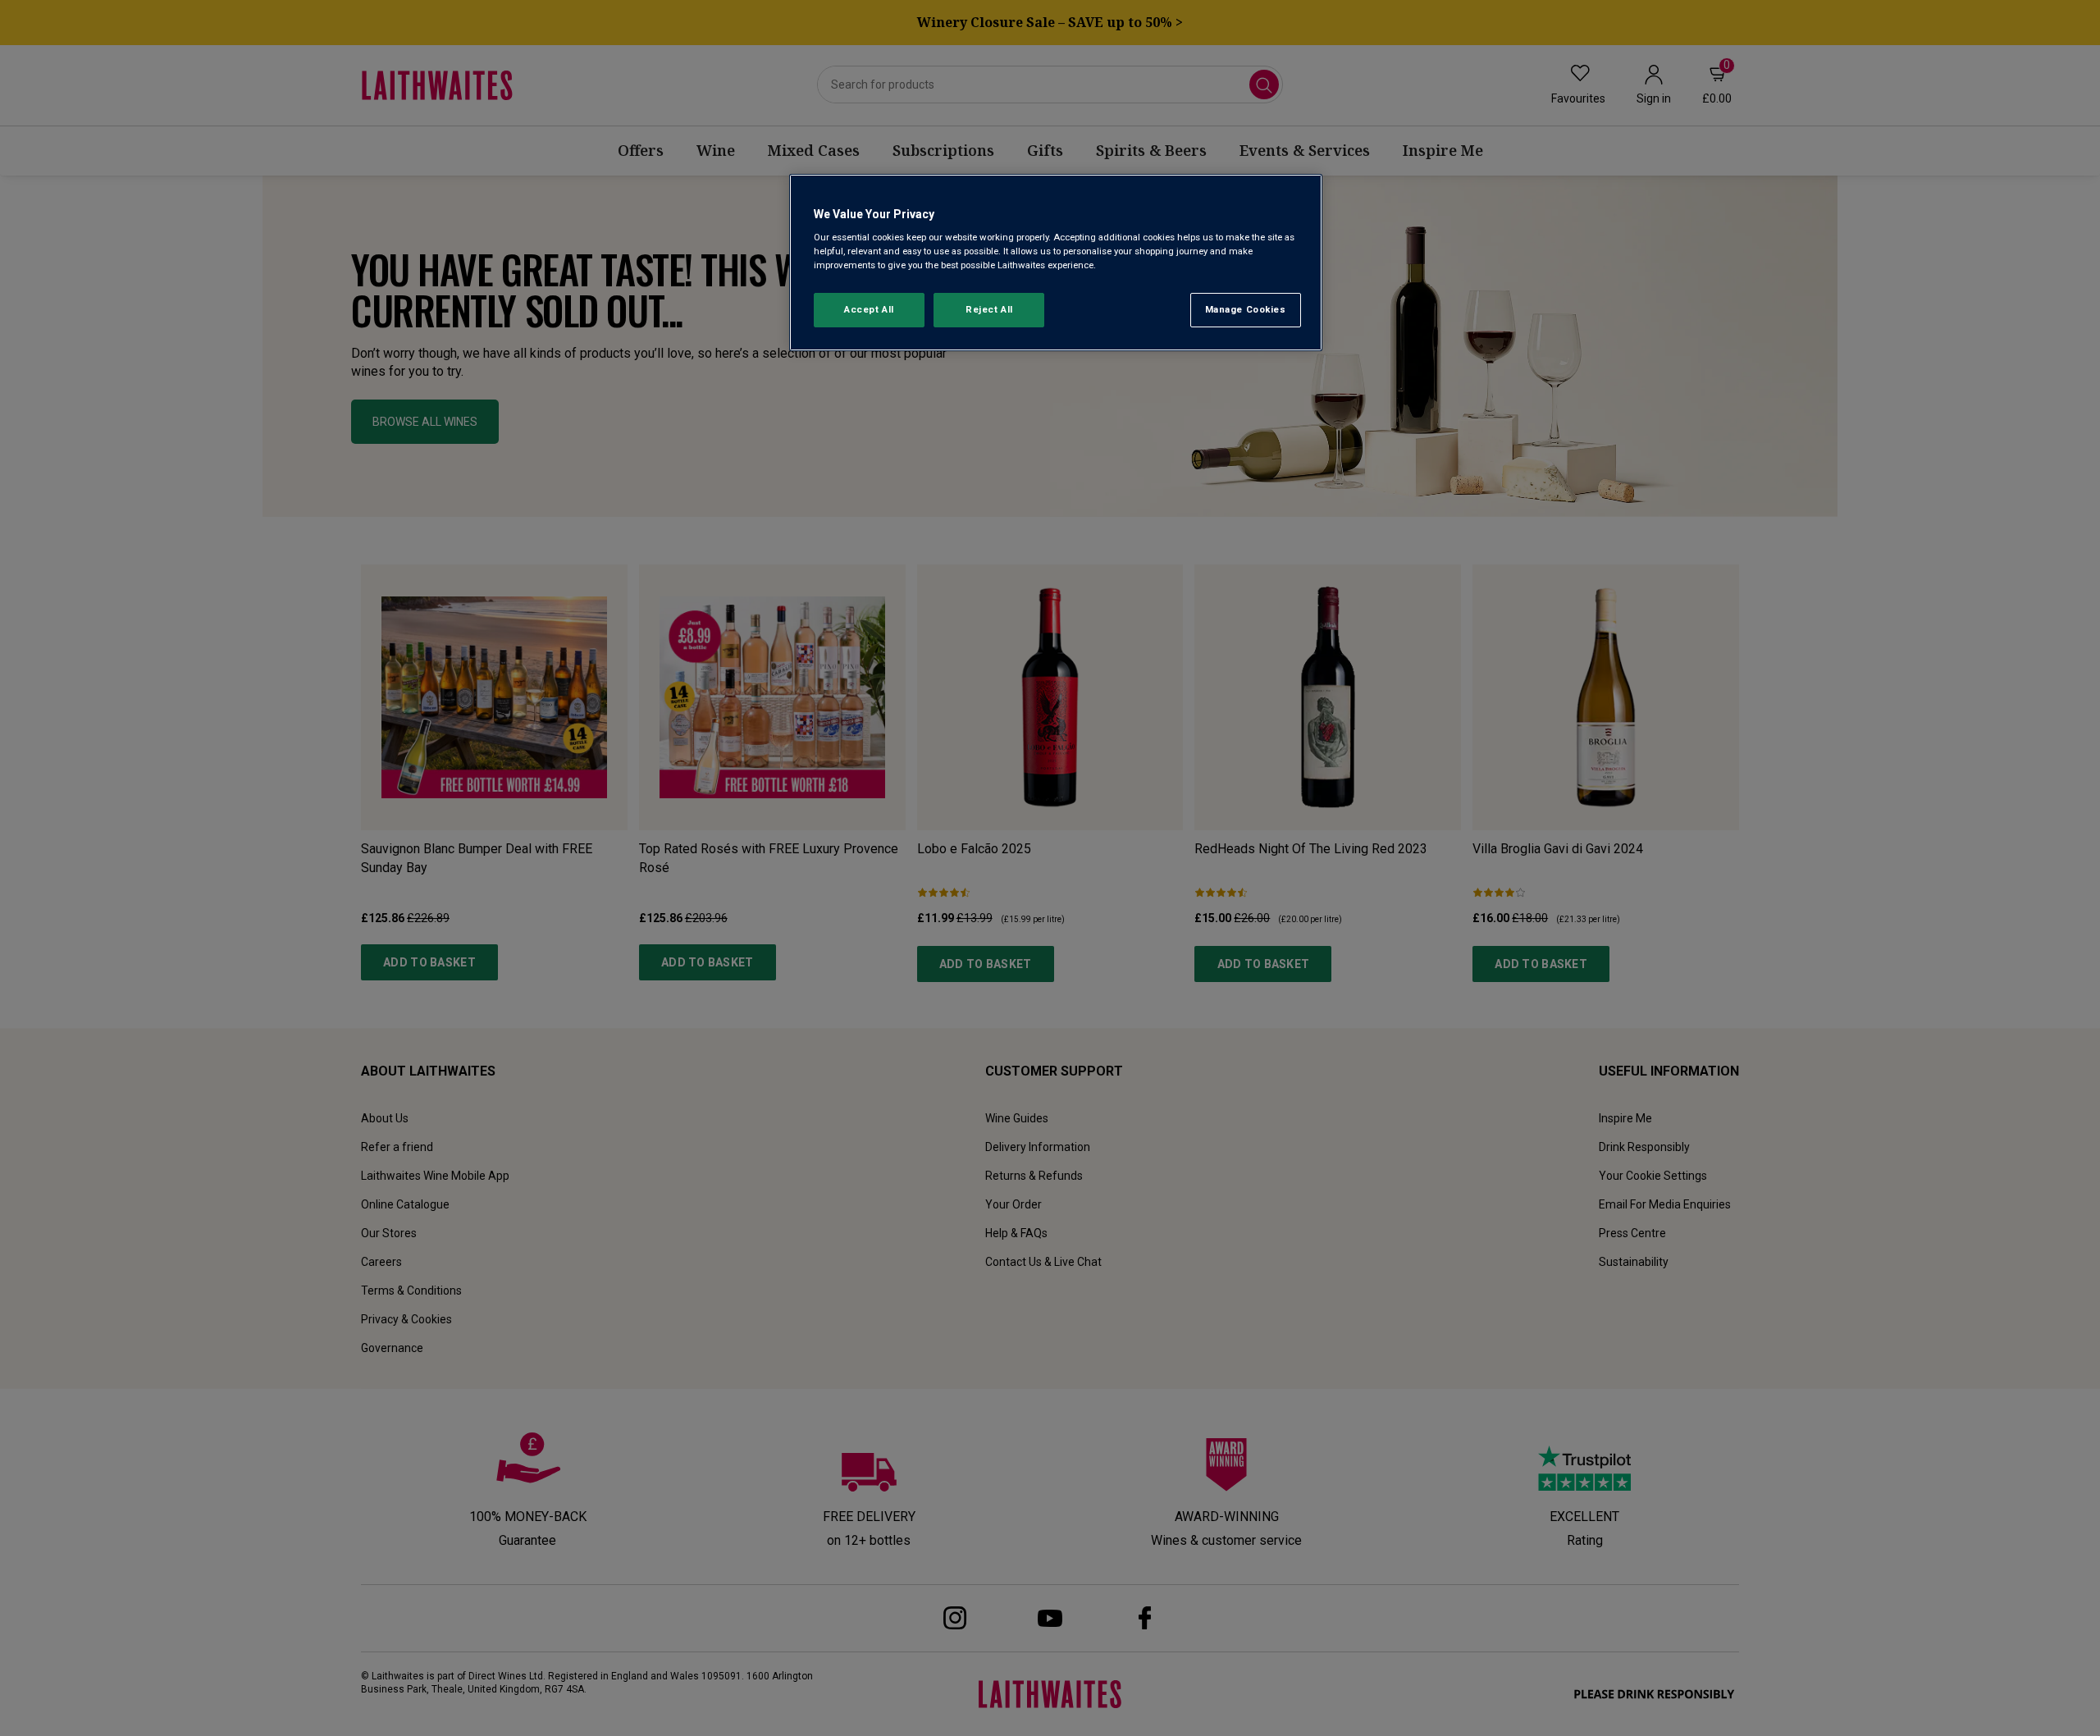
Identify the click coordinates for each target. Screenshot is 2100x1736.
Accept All (869, 309)
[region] (1056, 263)
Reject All (989, 309)
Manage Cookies (1246, 309)
